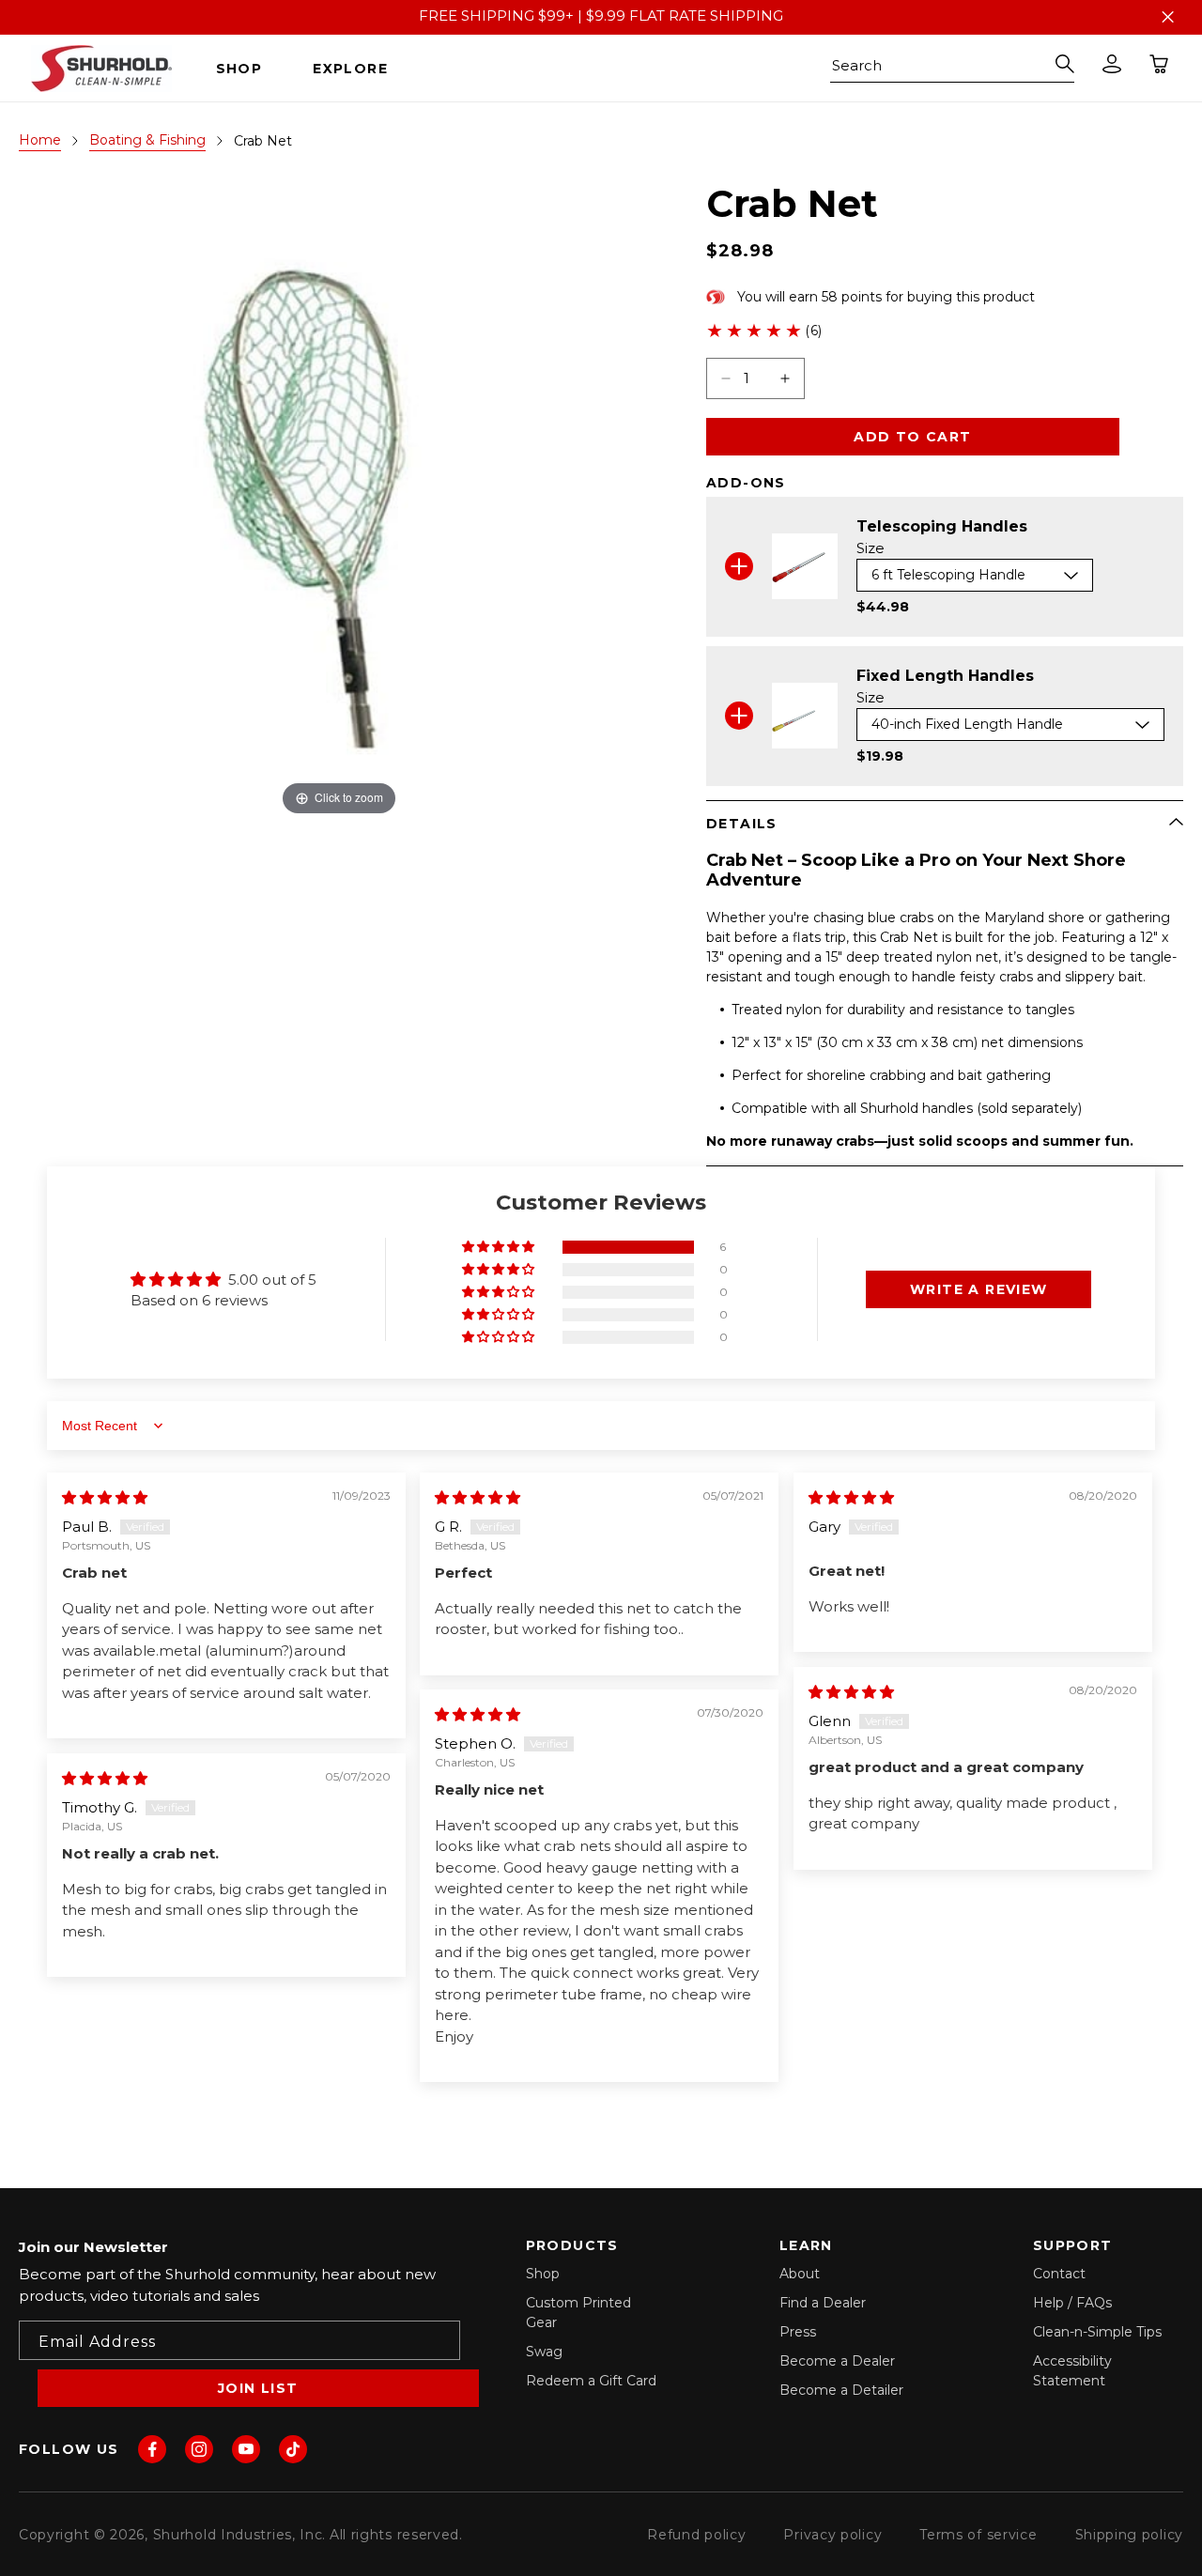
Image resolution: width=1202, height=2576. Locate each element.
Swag (544, 2352)
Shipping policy (1130, 2535)
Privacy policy (832, 2535)
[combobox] (952, 69)
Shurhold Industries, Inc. (240, 2535)
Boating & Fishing (147, 140)
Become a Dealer (837, 2361)
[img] (105, 1497)
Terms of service (978, 2535)
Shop (543, 2274)
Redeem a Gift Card (591, 2381)
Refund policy (696, 2535)
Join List (258, 2388)
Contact (1059, 2274)
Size (871, 548)
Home (40, 140)
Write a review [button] (979, 1289)
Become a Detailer (841, 2390)
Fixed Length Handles (945, 676)
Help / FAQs (1072, 2303)
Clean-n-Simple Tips (1097, 2332)
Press (798, 2332)
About (800, 2274)
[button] (247, 69)
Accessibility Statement (1072, 2371)
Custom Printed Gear (578, 2313)
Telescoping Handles (942, 526)
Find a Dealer (823, 2303)
